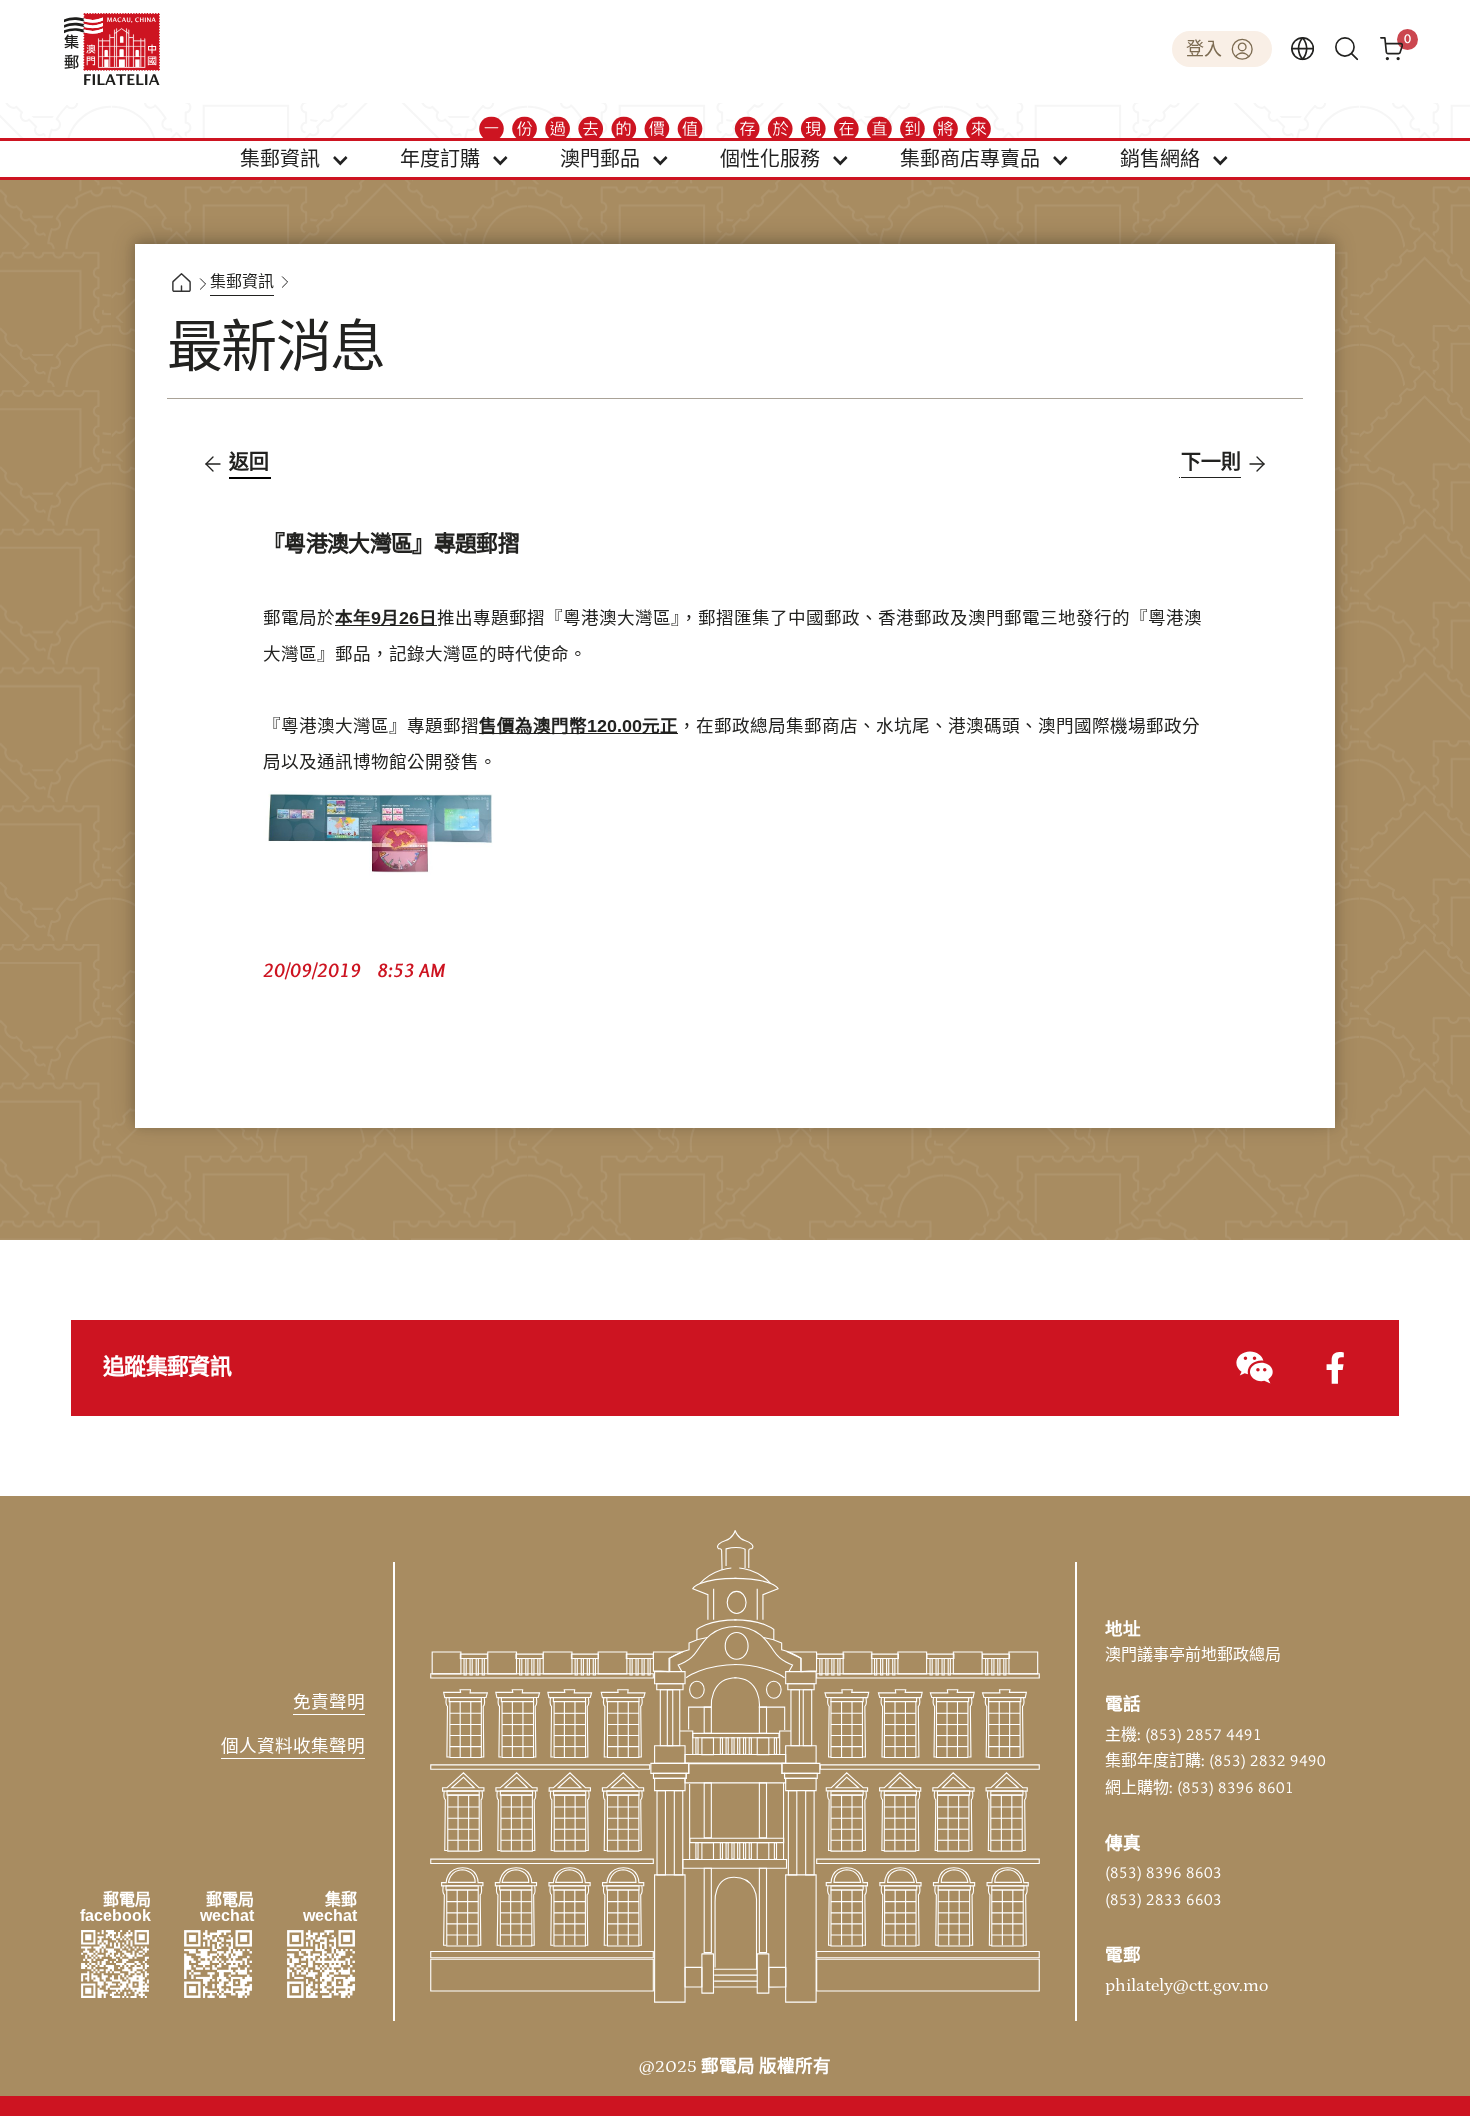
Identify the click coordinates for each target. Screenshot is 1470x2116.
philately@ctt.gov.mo (1186, 1986)
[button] (295, 159)
